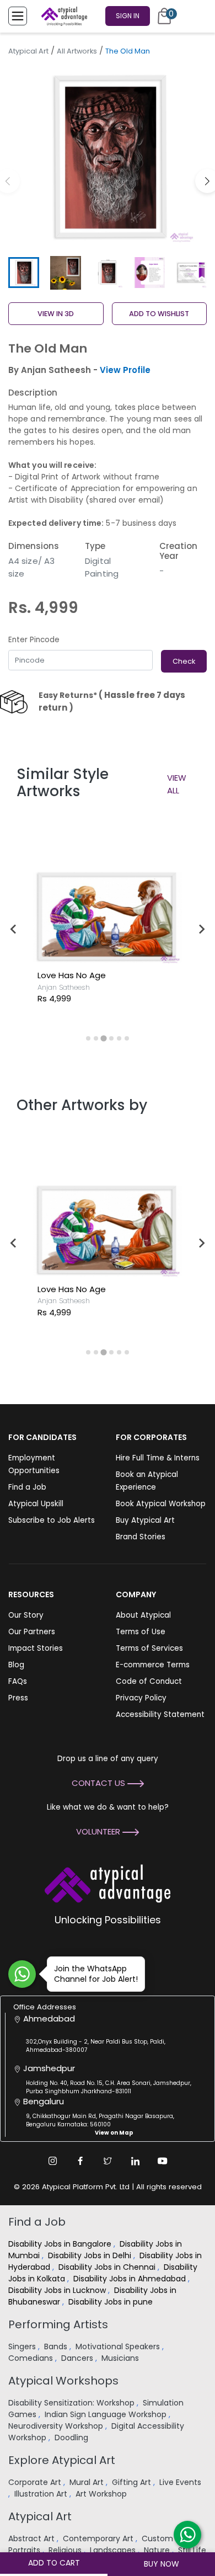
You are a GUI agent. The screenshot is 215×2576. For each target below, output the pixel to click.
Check (184, 661)
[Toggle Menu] (18, 16)
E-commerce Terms (153, 1665)
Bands (57, 2346)
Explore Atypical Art (62, 2460)
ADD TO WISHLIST (159, 314)
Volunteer (99, 1831)
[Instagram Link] (52, 2161)
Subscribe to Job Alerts (52, 1520)
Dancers (78, 2358)
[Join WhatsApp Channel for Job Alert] (22, 1974)
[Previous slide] (14, 929)
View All (177, 784)
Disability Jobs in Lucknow (58, 2290)
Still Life (192, 2550)
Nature (158, 2550)
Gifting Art (133, 2482)
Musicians (121, 2358)
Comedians (32, 2358)
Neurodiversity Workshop (57, 2426)
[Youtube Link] (163, 2161)
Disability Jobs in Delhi (91, 2255)
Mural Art (88, 2482)
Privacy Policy (141, 1698)
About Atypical (143, 1615)
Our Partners (32, 1632)
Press (18, 1698)
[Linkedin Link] (135, 2161)
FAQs (18, 1681)
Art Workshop (102, 2494)
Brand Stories (141, 1537)
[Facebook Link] (80, 2161)
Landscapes (114, 2550)
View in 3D (56, 314)
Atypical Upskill (36, 1504)
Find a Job (27, 1487)
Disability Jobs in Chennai (108, 2267)
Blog (16, 1665)
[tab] (88, 1038)
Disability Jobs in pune (112, 2302)
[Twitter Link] (108, 2161)
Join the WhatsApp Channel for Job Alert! (96, 1974)
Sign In (128, 16)
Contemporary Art (99, 2538)
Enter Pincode (34, 640)
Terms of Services (149, 1648)
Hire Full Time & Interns (158, 1458)
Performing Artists (58, 2324)
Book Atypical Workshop (161, 1504)
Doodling (72, 2438)
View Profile (125, 370)
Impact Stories (36, 1648)
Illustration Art (42, 2494)
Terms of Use (141, 1632)
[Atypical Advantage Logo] (108, 1883)
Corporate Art (36, 2482)
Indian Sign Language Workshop (107, 2414)
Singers (23, 2346)
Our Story (26, 1615)
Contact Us (100, 1783)
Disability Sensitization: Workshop (72, 2403)
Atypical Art (28, 51)
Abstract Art (33, 2538)
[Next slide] (201, 929)
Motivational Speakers (119, 2346)
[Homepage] (62, 16)
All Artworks (77, 51)
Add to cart (54, 2563)
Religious (66, 2550)
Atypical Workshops (63, 2381)
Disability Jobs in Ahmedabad (131, 2279)
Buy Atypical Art (145, 1520)
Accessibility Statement (160, 1714)
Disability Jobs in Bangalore (61, 2244)
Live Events (180, 2482)
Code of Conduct (149, 1681)
